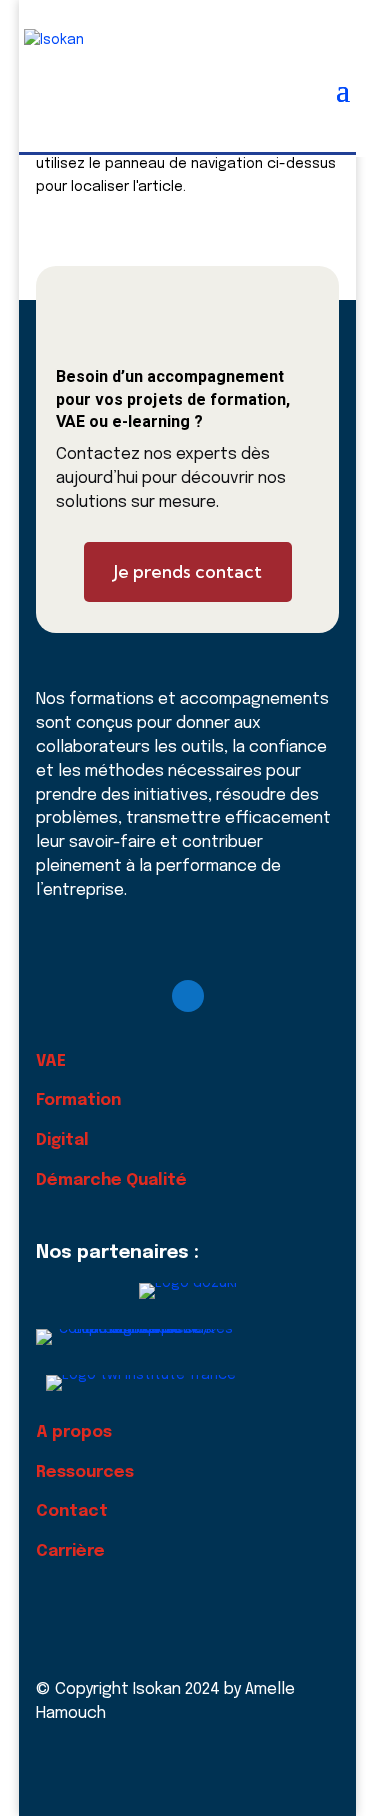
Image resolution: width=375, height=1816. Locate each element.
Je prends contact (188, 571)
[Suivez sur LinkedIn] (188, 996)
